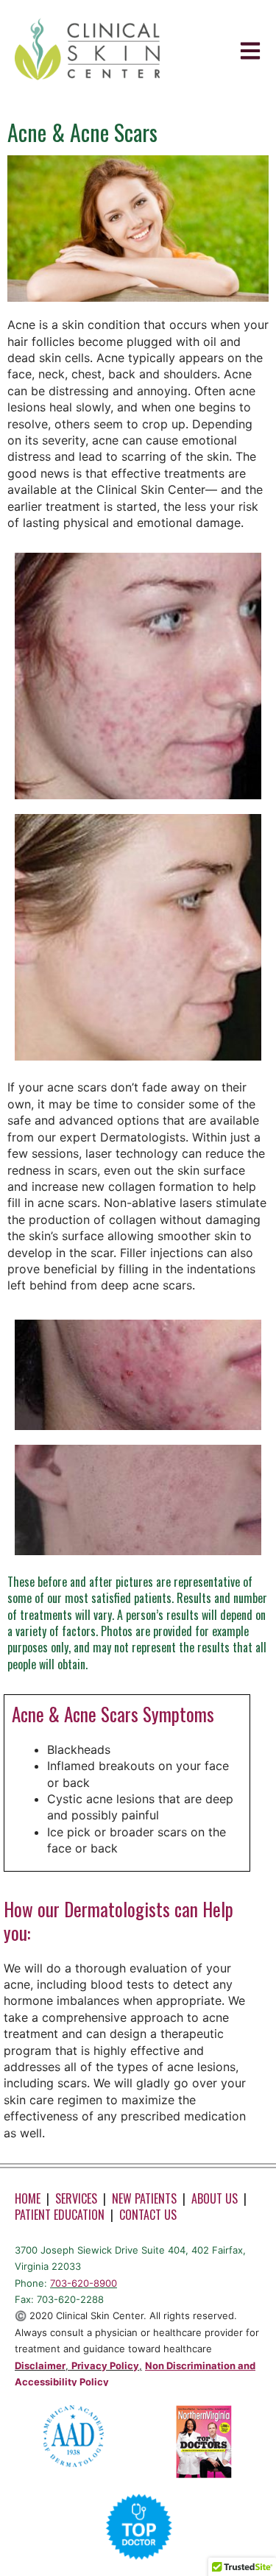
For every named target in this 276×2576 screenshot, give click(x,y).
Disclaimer (40, 2366)
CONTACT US (148, 2215)
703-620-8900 (84, 2283)
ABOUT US (215, 2198)
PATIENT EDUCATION (60, 2215)
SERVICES (76, 2198)
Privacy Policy (105, 2366)
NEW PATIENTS (144, 2198)
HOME (28, 2198)
